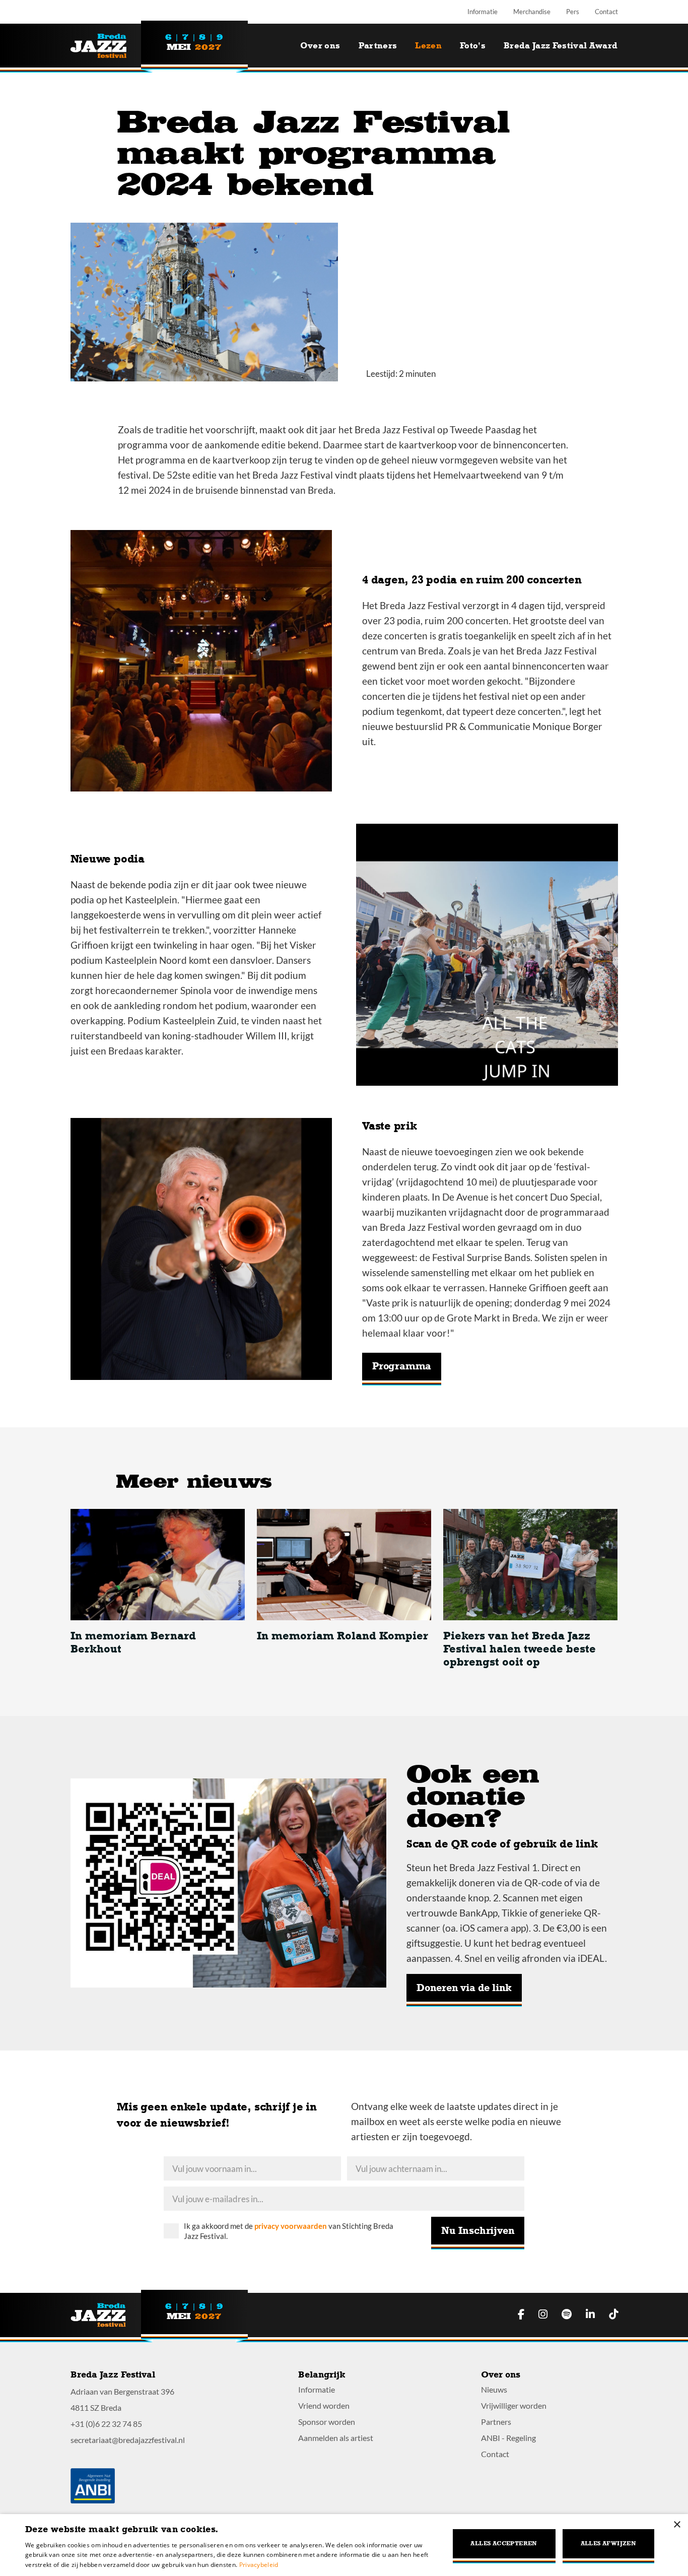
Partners (378, 46)
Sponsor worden (327, 2422)
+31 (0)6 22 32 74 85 (106, 2424)
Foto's (473, 46)
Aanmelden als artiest (336, 2438)
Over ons (320, 46)
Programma (402, 1366)
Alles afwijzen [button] (609, 2544)
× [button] (677, 2525)
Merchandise (532, 12)
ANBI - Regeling (508, 2438)
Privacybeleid (259, 2565)
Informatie (483, 12)
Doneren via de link (464, 1988)
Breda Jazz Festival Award (561, 46)
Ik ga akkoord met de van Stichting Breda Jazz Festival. (289, 2231)
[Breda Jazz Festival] (106, 46)
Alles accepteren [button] (504, 2544)
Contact (606, 12)
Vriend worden (324, 2405)
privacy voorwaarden (291, 2226)
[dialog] (344, 2545)
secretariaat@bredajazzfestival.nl (128, 2440)
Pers (573, 12)
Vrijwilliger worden (514, 2405)
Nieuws (494, 2389)
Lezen (428, 46)
